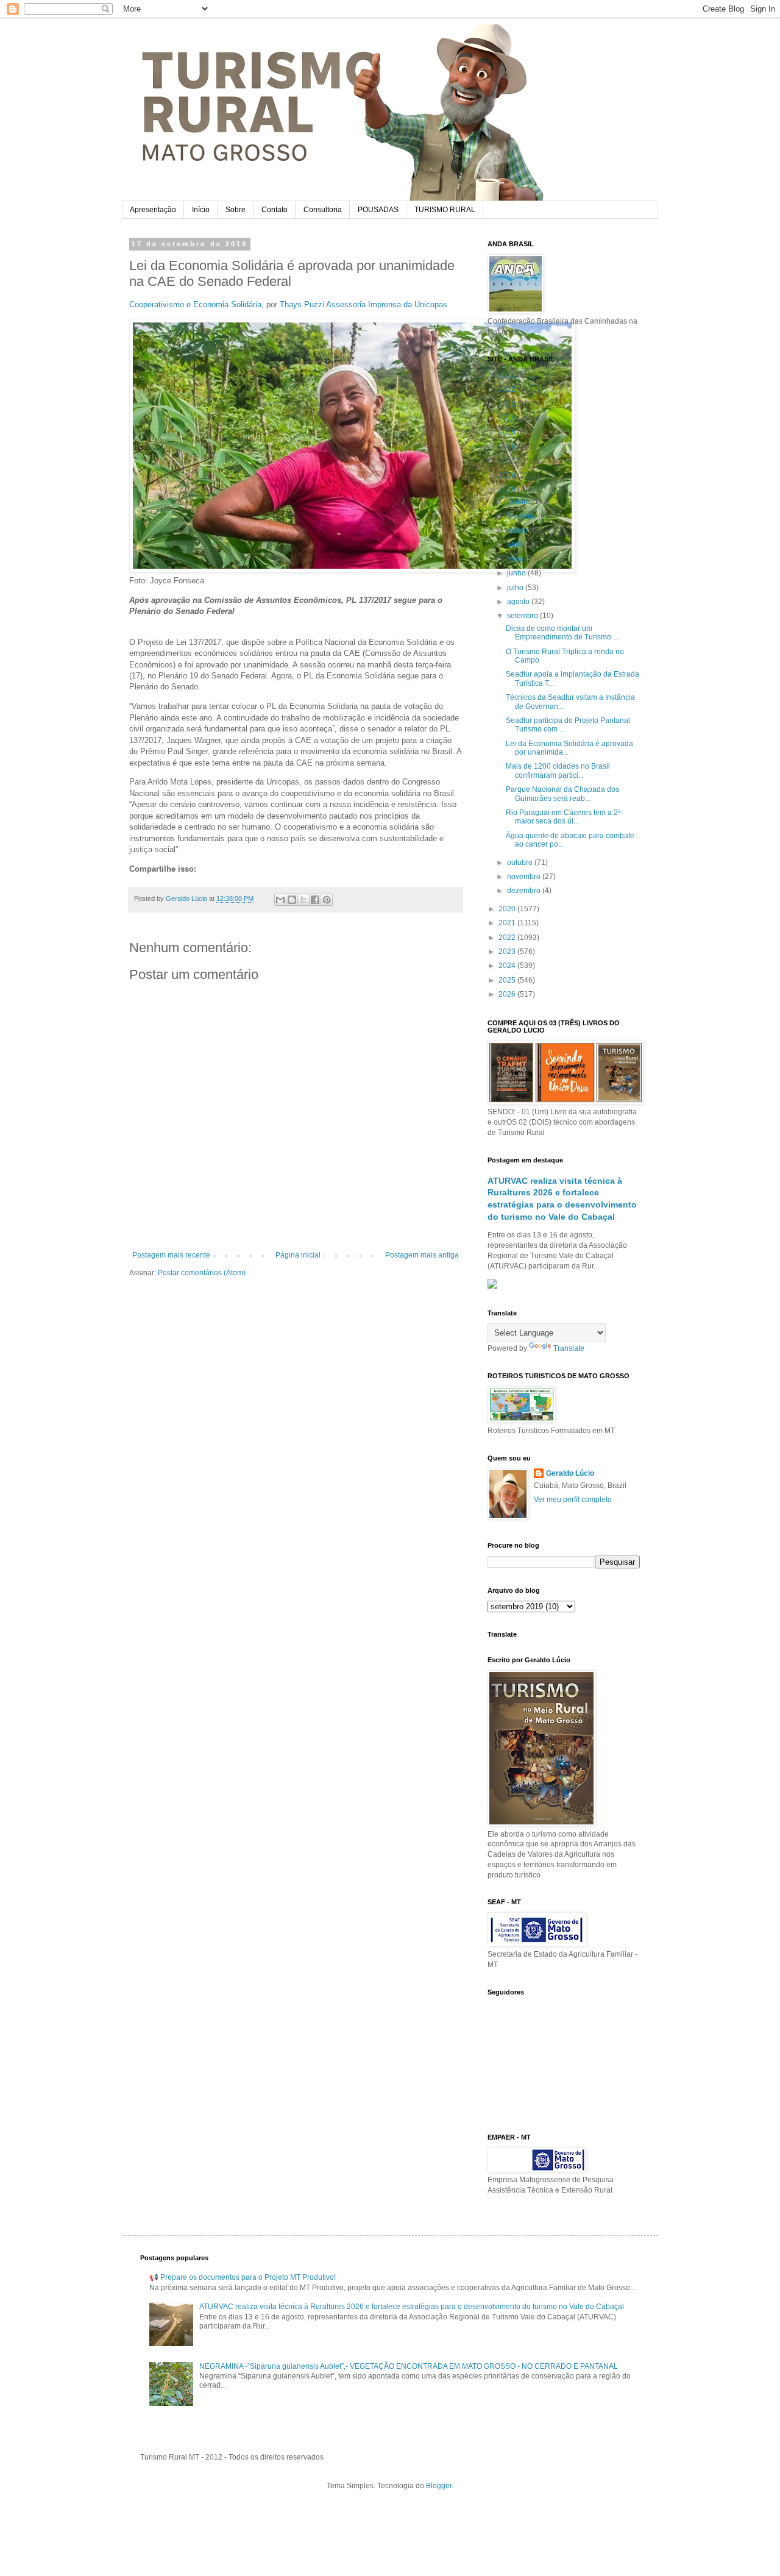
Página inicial (298, 1255)
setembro (523, 616)
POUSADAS (378, 210)
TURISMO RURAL (445, 210)
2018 (508, 475)
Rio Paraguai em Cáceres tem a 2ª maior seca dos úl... (563, 817)
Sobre (236, 210)
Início (201, 210)
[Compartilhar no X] (303, 900)
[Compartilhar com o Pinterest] (327, 900)
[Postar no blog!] (292, 900)
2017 (508, 461)
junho (517, 573)
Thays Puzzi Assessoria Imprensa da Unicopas (363, 304)
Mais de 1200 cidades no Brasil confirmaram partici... (558, 770)
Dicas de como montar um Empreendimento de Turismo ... (562, 633)
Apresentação (153, 210)
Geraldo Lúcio (570, 1473)
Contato (275, 210)
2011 (508, 375)
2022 (508, 938)
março (518, 530)
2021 (508, 923)
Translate (569, 1348)
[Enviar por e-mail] (280, 900)
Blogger (439, 2486)
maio (516, 559)
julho (516, 588)
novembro (525, 877)
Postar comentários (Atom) (202, 1273)
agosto (519, 602)
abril (515, 544)
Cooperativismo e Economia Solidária (195, 304)
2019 (508, 489)
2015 (508, 432)
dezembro (525, 891)
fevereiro (523, 516)
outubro (521, 863)
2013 (508, 404)
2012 (508, 390)
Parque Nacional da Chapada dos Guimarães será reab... (562, 794)
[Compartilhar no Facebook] (315, 900)
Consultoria (323, 210)
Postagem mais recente (171, 1255)
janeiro (519, 502)
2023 (508, 952)
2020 (508, 909)
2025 (508, 980)
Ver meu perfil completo (573, 1500)
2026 (508, 994)
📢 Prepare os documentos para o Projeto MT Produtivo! (243, 2277)
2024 (508, 966)
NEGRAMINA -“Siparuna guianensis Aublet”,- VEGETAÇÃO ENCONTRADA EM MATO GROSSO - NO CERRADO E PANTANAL (409, 2366)
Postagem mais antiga (422, 1255)
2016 (508, 447)
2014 (508, 418)
